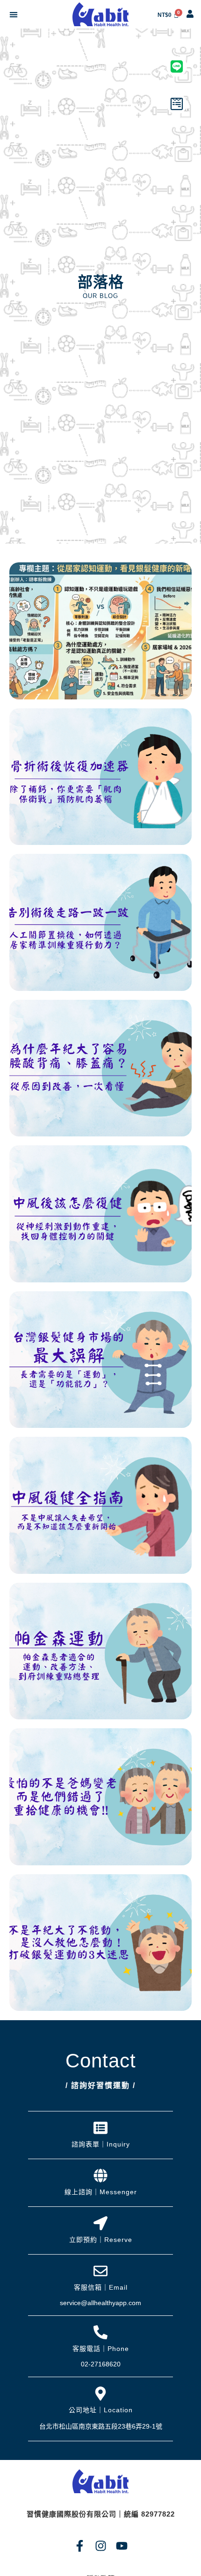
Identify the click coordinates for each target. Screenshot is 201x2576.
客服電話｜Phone (101, 2349)
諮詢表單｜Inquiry (101, 2144)
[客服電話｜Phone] (100, 2332)
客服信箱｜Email (101, 2287)
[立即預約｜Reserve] (100, 2223)
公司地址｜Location (101, 2410)
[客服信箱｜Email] (100, 2271)
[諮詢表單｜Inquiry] (100, 2128)
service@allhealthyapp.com (100, 2303)
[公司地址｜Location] (100, 2394)
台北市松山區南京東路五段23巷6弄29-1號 (101, 2426)
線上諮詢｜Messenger (101, 2192)
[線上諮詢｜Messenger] (100, 2176)
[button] (13, 14)
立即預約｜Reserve (101, 2240)
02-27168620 (101, 2364)
